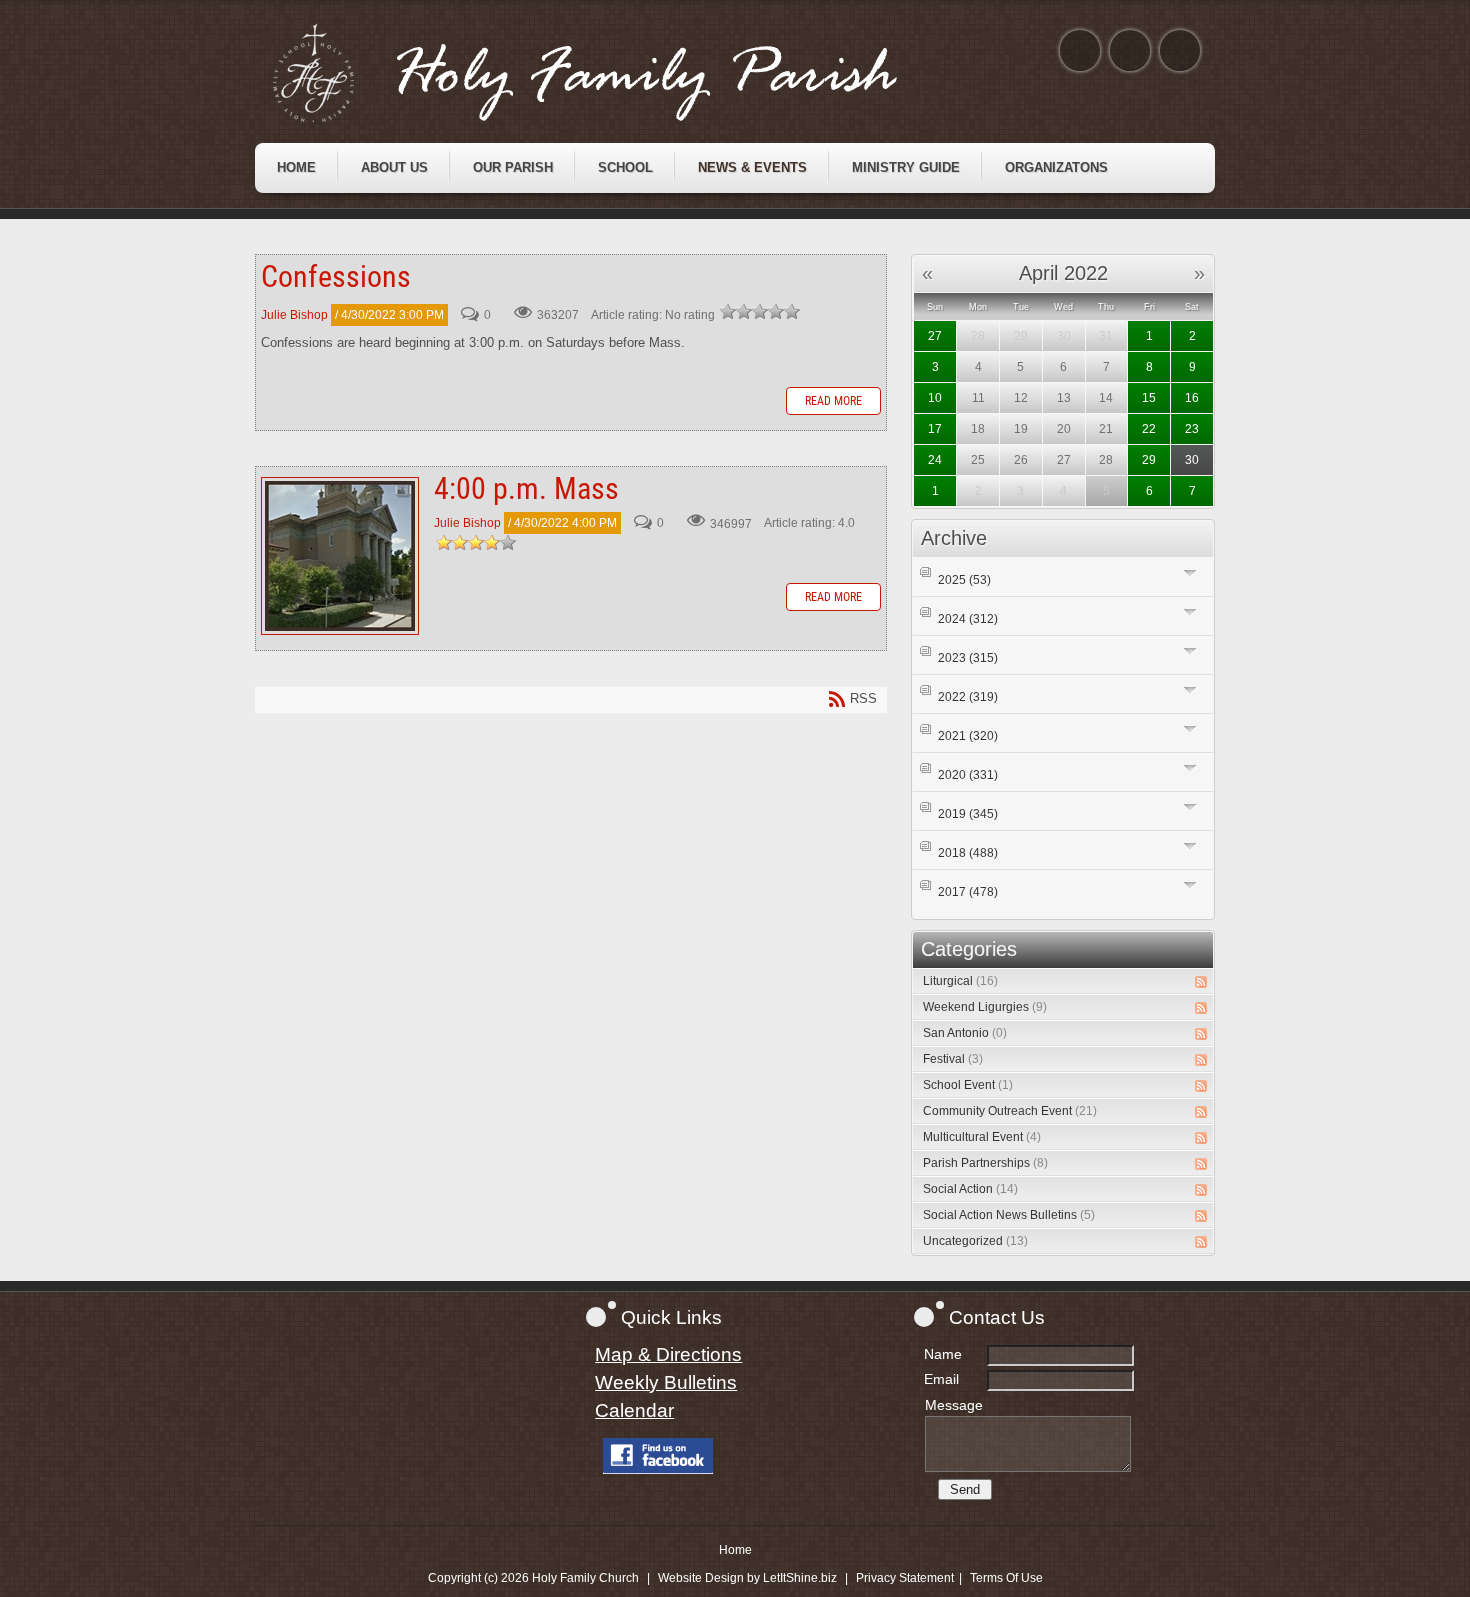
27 (935, 336)
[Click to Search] (1180, 50)
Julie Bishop (294, 315)
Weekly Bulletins (666, 1382)
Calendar (634, 1410)
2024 (968, 619)
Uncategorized (975, 1241)
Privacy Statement (905, 1578)
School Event (968, 1085)
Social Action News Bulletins (1009, 1215)
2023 (968, 658)
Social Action (970, 1189)
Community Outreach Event (1010, 1111)
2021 (968, 736)
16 (1192, 398)
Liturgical (960, 981)
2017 (968, 892)
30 (1192, 460)
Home (735, 1550)
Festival (953, 1059)
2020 (968, 775)
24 (935, 460)
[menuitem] (296, 168)
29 (1149, 460)
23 (1192, 429)
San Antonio (965, 1033)
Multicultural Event (982, 1137)
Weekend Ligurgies (985, 1007)
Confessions (336, 276)
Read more (833, 401)
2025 (964, 580)
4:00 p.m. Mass (340, 556)
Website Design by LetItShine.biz (747, 1578)
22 (1149, 429)
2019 (968, 814)
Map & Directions (668, 1354)
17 (935, 429)
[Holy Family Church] (610, 73)
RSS (1201, 982)
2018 (968, 853)
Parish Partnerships (985, 1163)
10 (935, 398)
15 (1149, 398)
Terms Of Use (1006, 1578)
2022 (968, 697)
